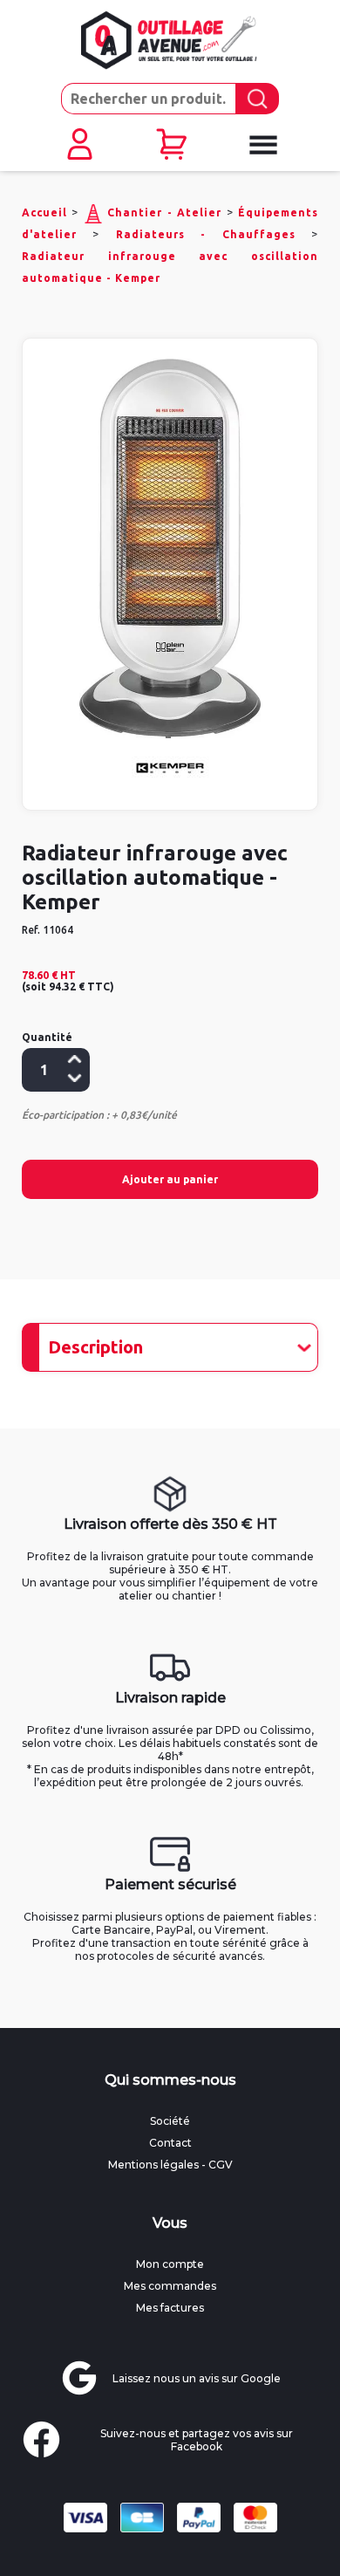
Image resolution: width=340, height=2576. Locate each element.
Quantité (47, 1037)
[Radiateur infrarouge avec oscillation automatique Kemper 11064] (170, 548)
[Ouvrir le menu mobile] (262, 145)
